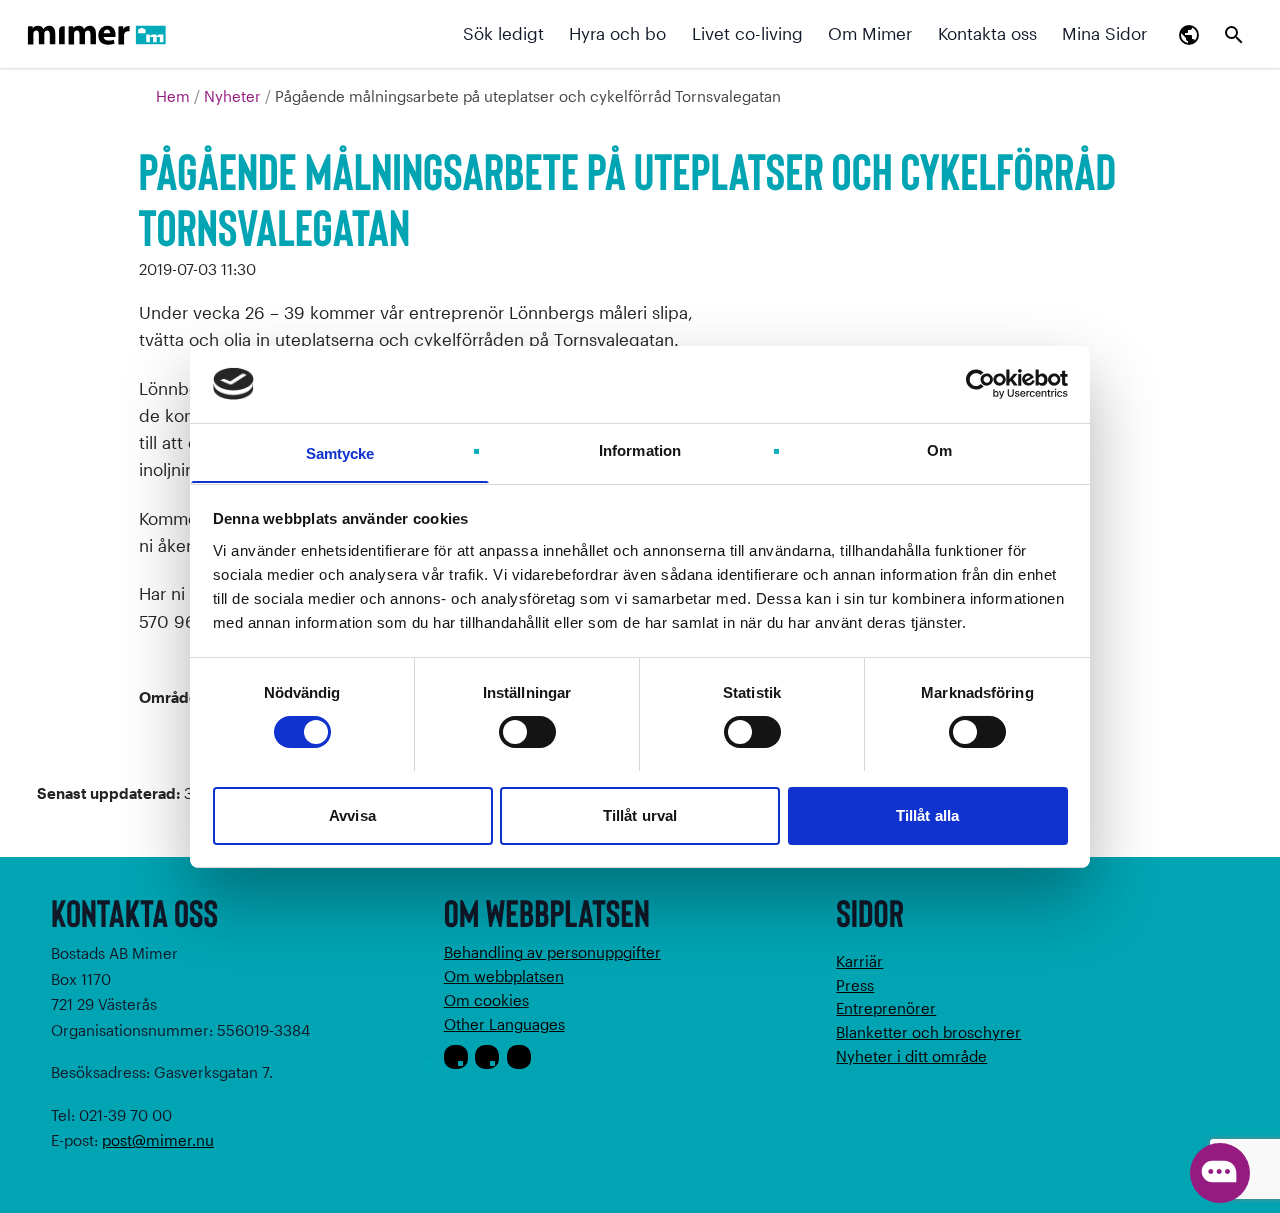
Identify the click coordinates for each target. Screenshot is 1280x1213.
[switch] (527, 732)
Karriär (859, 961)
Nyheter (234, 96)
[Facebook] (456, 1057)
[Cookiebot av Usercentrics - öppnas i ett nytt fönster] (980, 384)
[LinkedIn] (519, 1057)
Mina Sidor (1104, 33)
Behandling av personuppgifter (552, 952)
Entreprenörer (886, 1008)
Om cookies (486, 1000)
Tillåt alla (927, 814)
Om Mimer (870, 33)
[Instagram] (487, 1057)
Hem (175, 96)
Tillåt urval (640, 814)
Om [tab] (939, 449)
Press (855, 985)
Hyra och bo (617, 33)
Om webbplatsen (504, 976)
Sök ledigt (503, 33)
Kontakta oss (987, 33)
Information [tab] (640, 449)
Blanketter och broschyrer (928, 1032)
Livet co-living (747, 33)
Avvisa (352, 814)
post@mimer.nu (158, 1140)
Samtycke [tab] (340, 452)
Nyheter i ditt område (911, 1056)
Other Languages (504, 1024)
